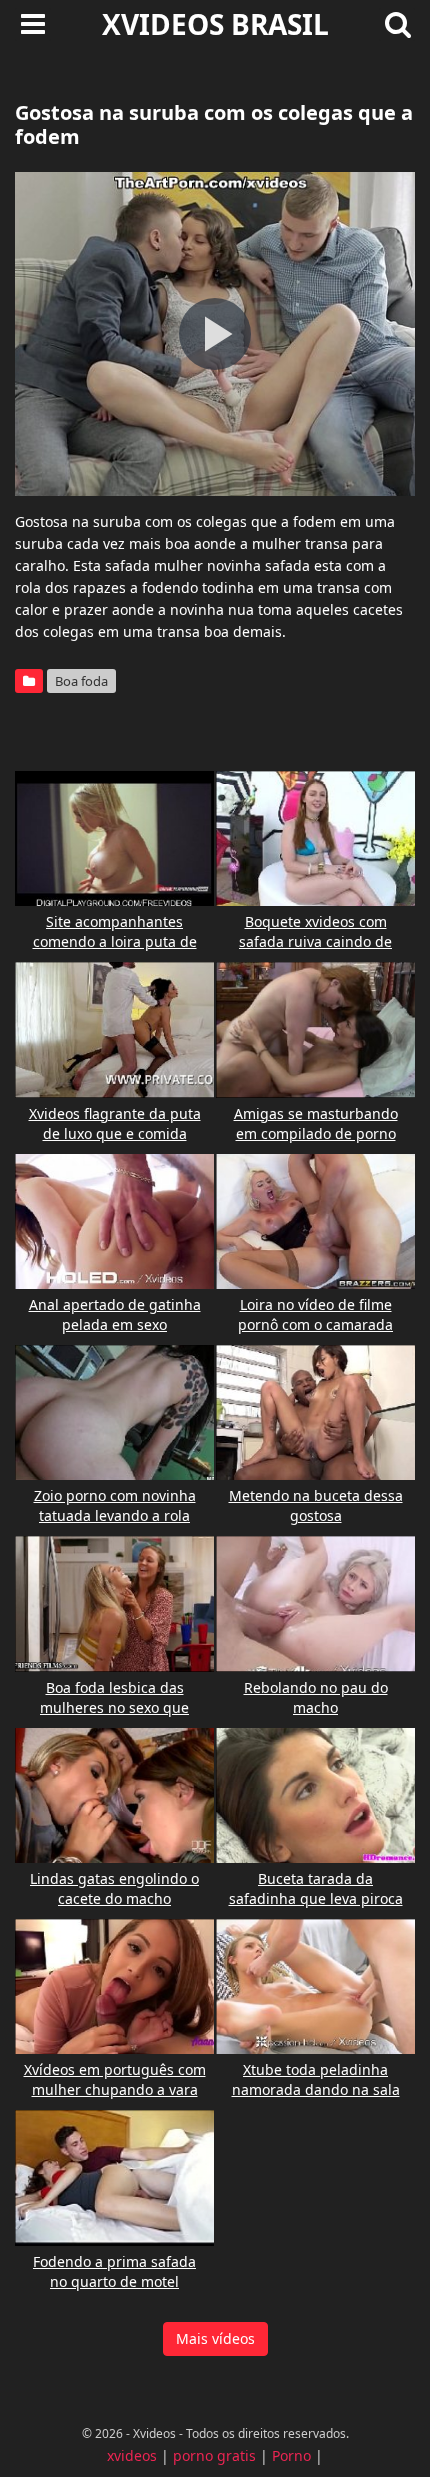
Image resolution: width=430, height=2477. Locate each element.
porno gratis (214, 2455)
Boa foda (81, 681)
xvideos (132, 2455)
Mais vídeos (215, 2338)
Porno (291, 2455)
